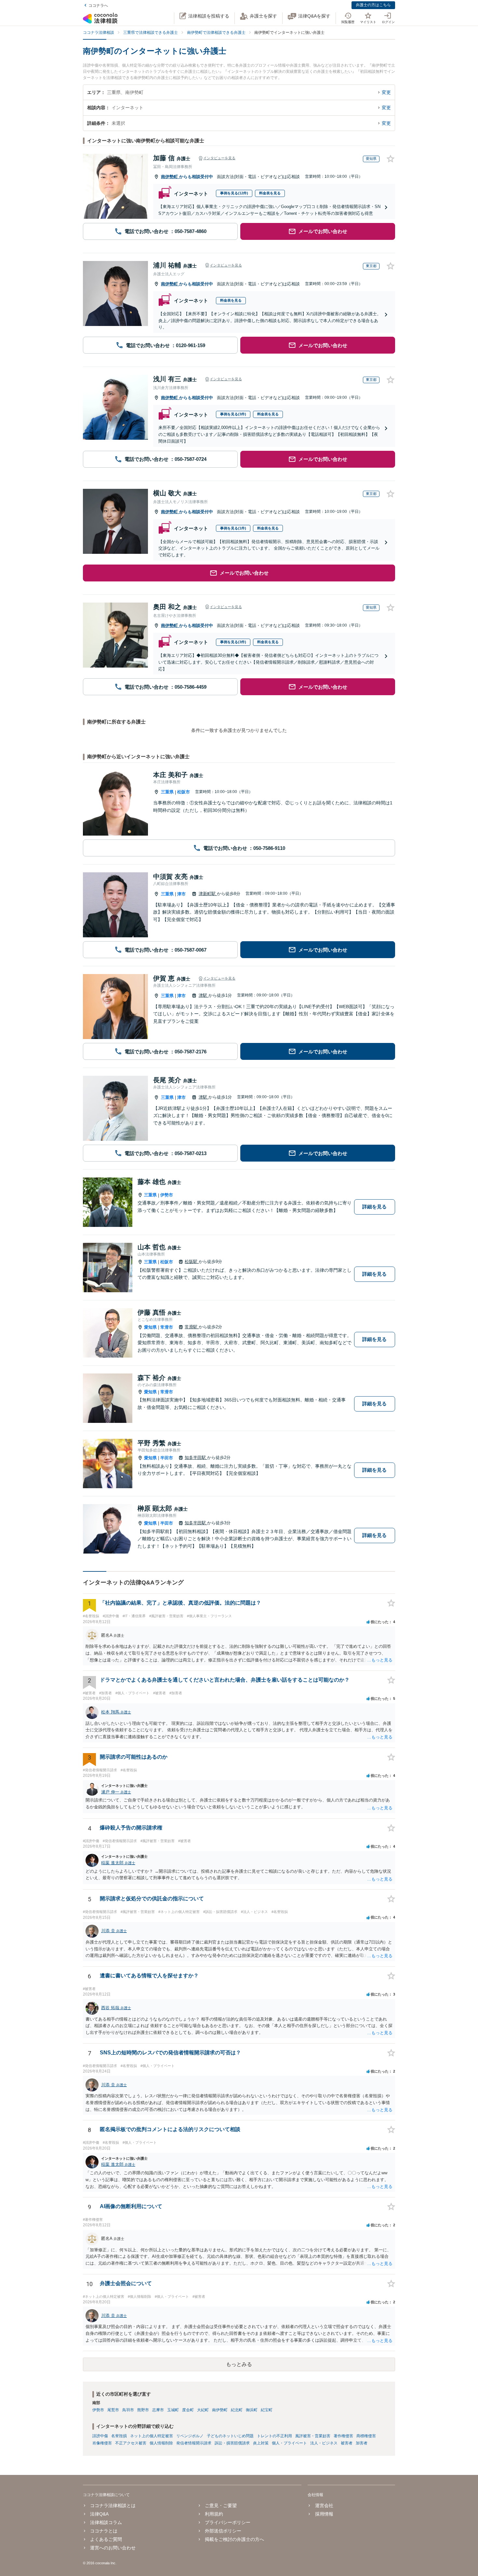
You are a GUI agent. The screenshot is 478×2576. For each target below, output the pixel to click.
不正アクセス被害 (131, 2443)
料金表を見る (270, 193)
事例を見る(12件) (234, 193)
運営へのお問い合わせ (113, 2548)
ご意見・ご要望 (221, 2505)
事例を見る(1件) (233, 528)
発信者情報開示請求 (194, 2443)
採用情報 (324, 2514)
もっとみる (239, 2364)
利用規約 (214, 2514)
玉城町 (173, 2410)
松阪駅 (192, 1262)
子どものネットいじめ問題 (230, 2436)
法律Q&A (99, 2514)
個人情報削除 (161, 2443)
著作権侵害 (343, 2436)
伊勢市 (167, 1195)
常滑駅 (192, 1327)
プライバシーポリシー (228, 2522)
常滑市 (167, 1327)
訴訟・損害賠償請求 (232, 2443)
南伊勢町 (170, 177)
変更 (386, 92)
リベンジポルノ (190, 2436)
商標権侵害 (366, 2436)
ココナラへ (98, 6)
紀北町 (237, 2410)
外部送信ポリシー (223, 2531)
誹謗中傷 (100, 2436)
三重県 (167, 792)
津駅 (204, 995)
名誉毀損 (119, 2436)
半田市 (167, 1458)
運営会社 (324, 2505)
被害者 (347, 2443)
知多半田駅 (196, 1457)
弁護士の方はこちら (373, 5)
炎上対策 (261, 2443)
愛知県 (150, 1327)
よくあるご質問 (106, 2539)
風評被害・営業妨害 (313, 2436)
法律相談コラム (106, 2522)
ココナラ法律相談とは (113, 2505)
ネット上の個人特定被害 (152, 2436)
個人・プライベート (289, 2443)
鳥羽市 (128, 2410)
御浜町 (252, 2410)
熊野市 (143, 2410)
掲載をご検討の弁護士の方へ (234, 2539)
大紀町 (203, 2410)
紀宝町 (267, 2410)
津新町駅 (208, 894)
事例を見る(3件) (233, 414)
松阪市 (184, 792)
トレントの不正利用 (274, 2436)
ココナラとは (104, 2531)
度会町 (188, 2410)
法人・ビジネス (324, 2443)
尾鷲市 (113, 2410)
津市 (181, 894)
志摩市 (158, 2410)
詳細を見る (374, 1207)
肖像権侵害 (102, 2443)
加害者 (362, 2443)
